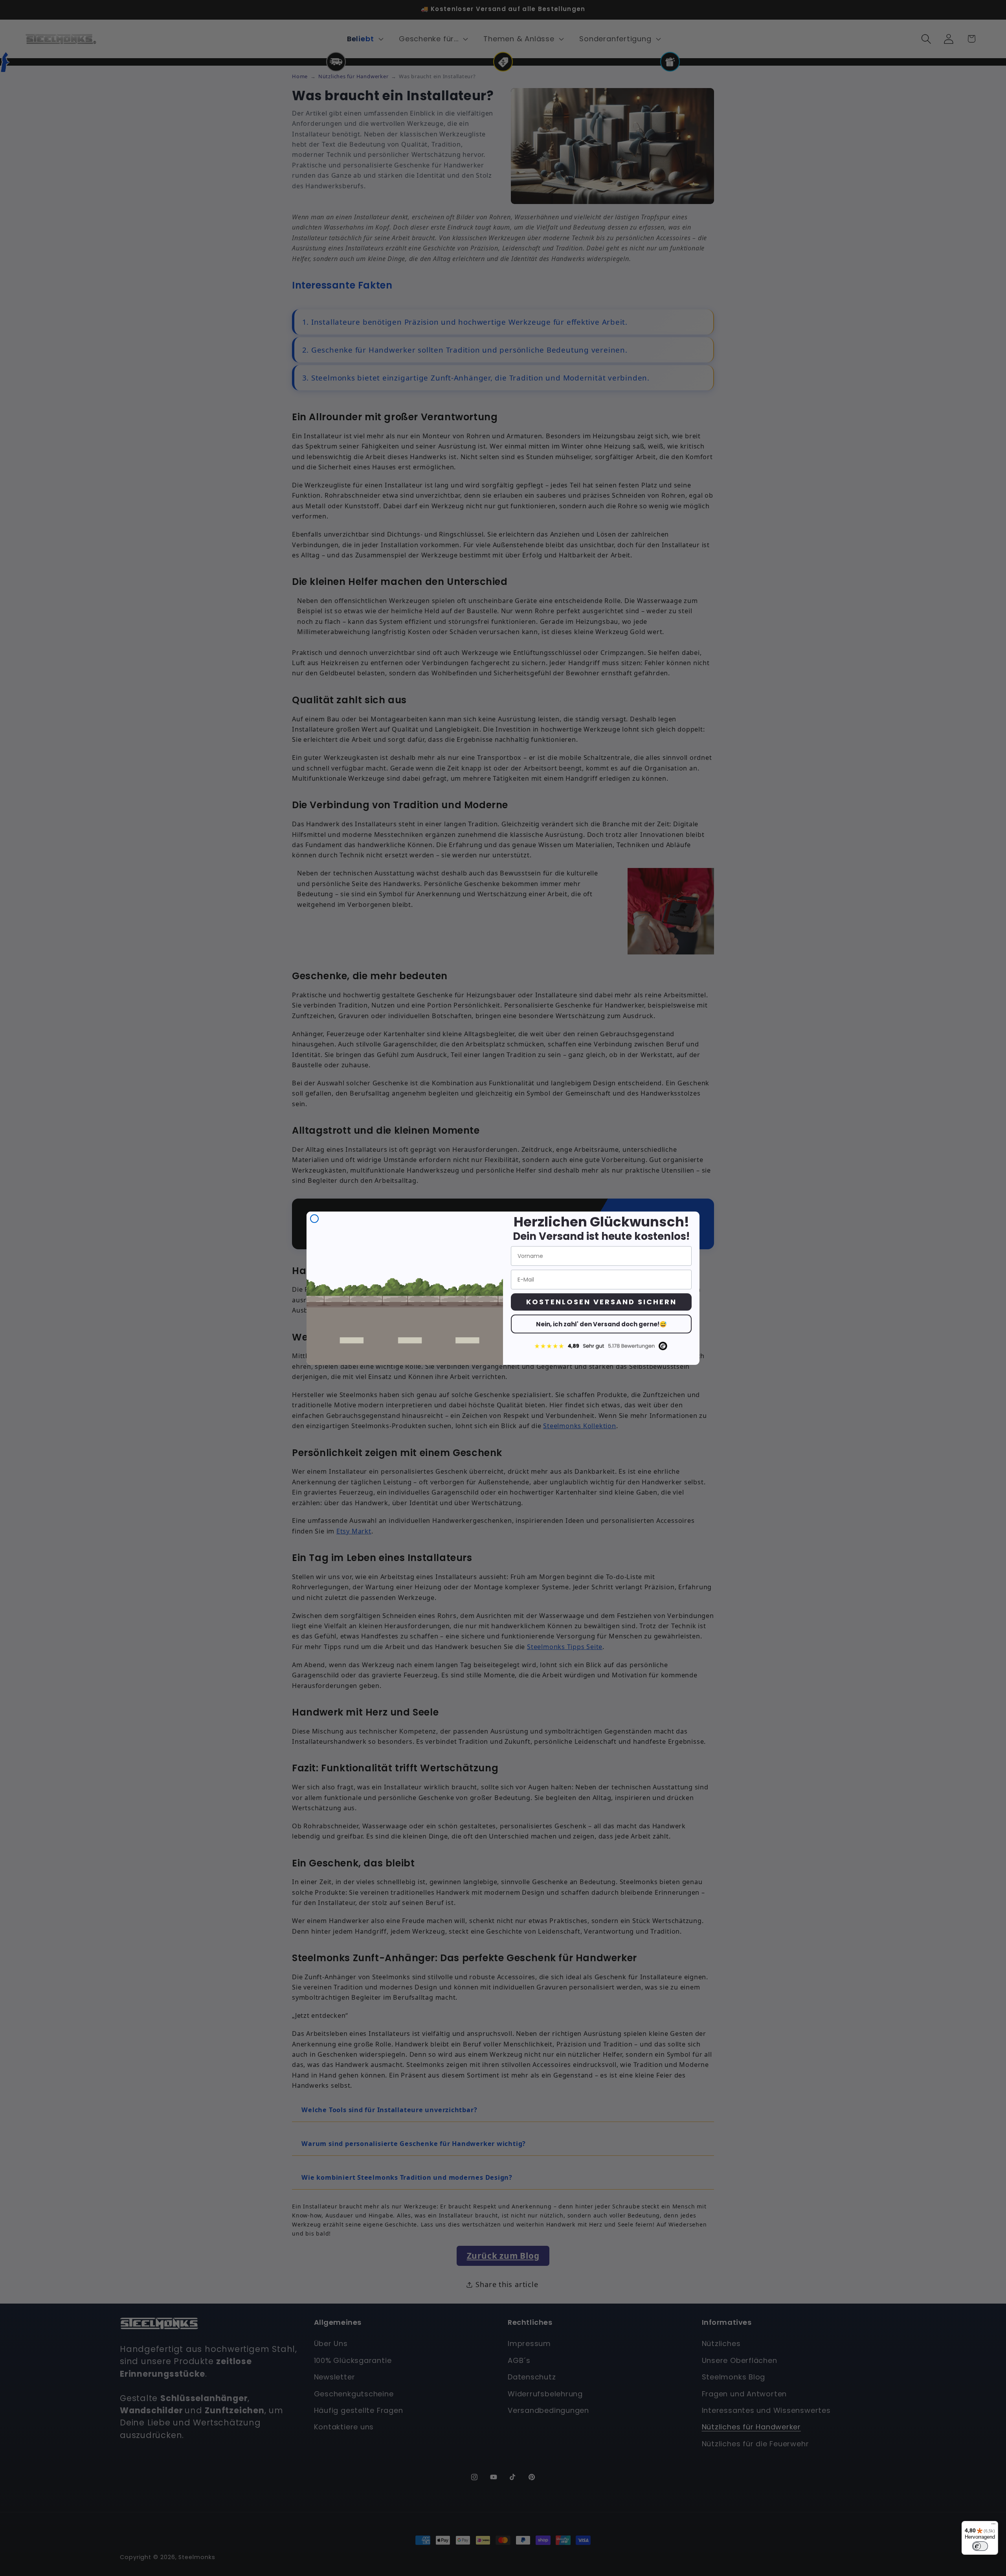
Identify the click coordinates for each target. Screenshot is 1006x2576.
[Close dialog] (314, 1219)
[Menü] (993, 2526)
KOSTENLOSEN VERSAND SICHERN (601, 1302)
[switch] (980, 2546)
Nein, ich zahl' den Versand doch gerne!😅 (601, 1324)
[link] (601, 1346)
